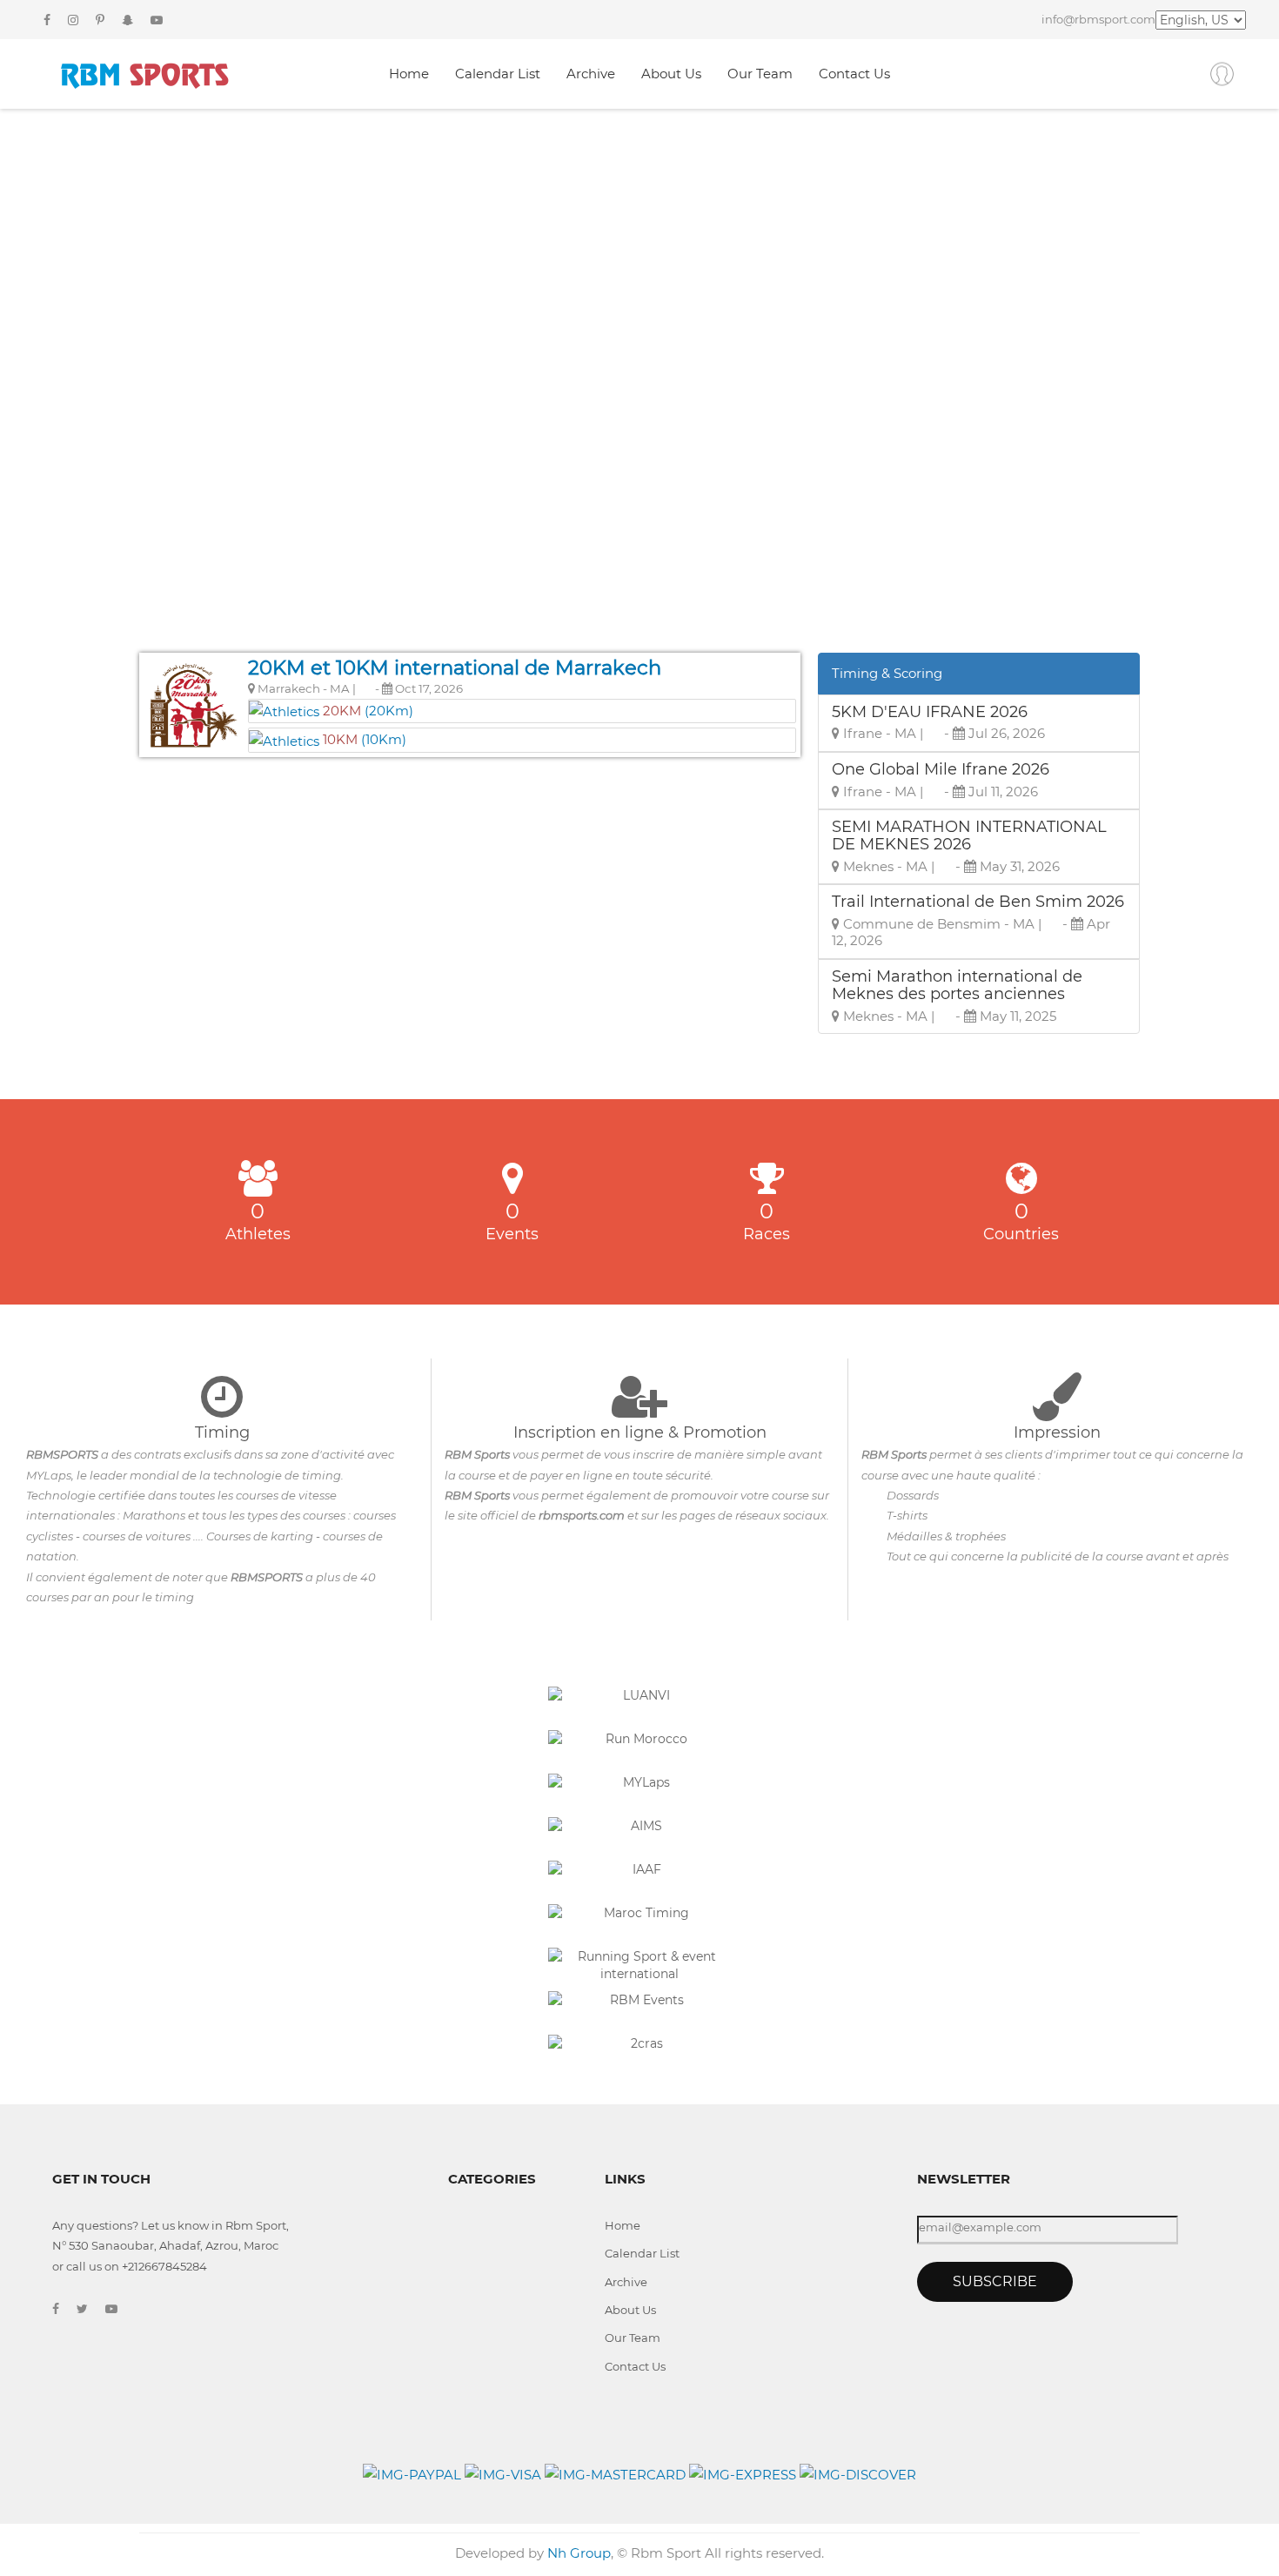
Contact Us (854, 74)
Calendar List (498, 74)
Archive (591, 74)
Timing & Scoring (887, 673)
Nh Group (579, 2553)
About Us (671, 74)
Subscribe (995, 2281)
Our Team (760, 74)
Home (409, 74)
